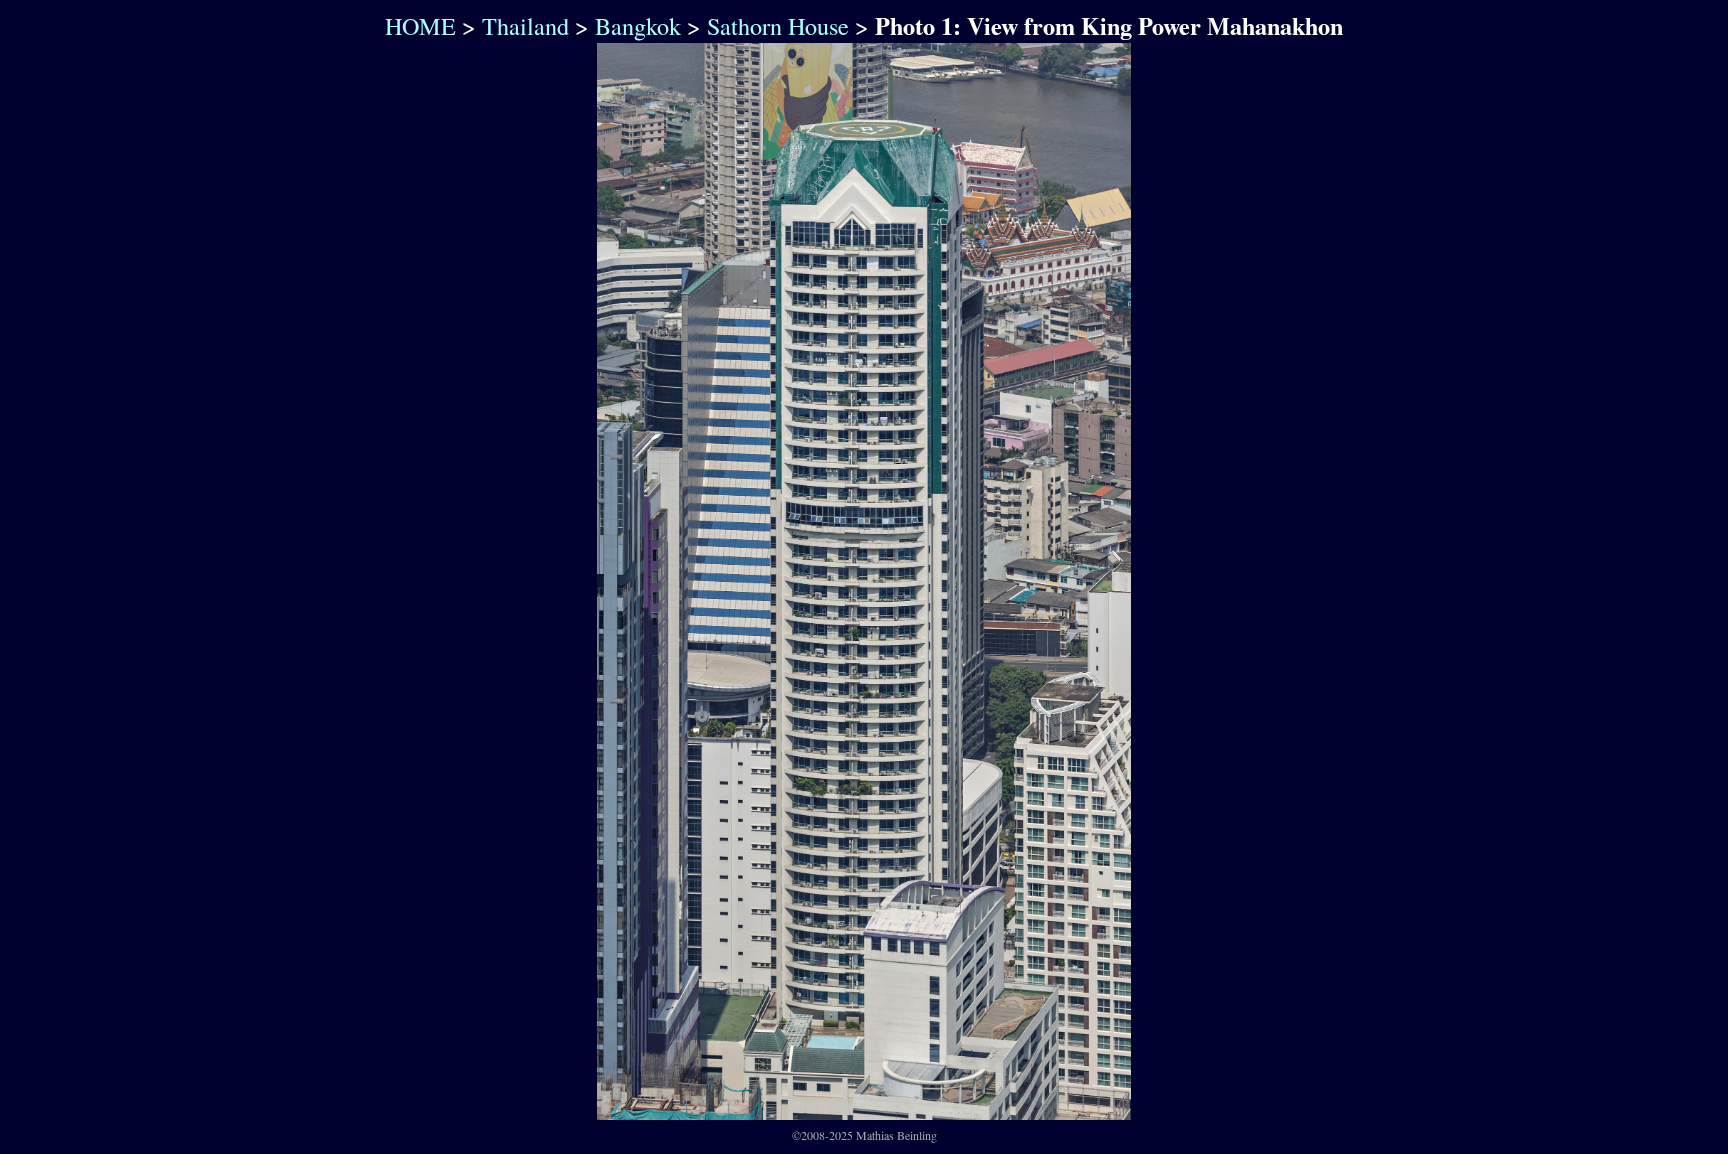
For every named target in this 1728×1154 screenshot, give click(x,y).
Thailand (525, 25)
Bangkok (638, 25)
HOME (416, 25)
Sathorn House (778, 25)
